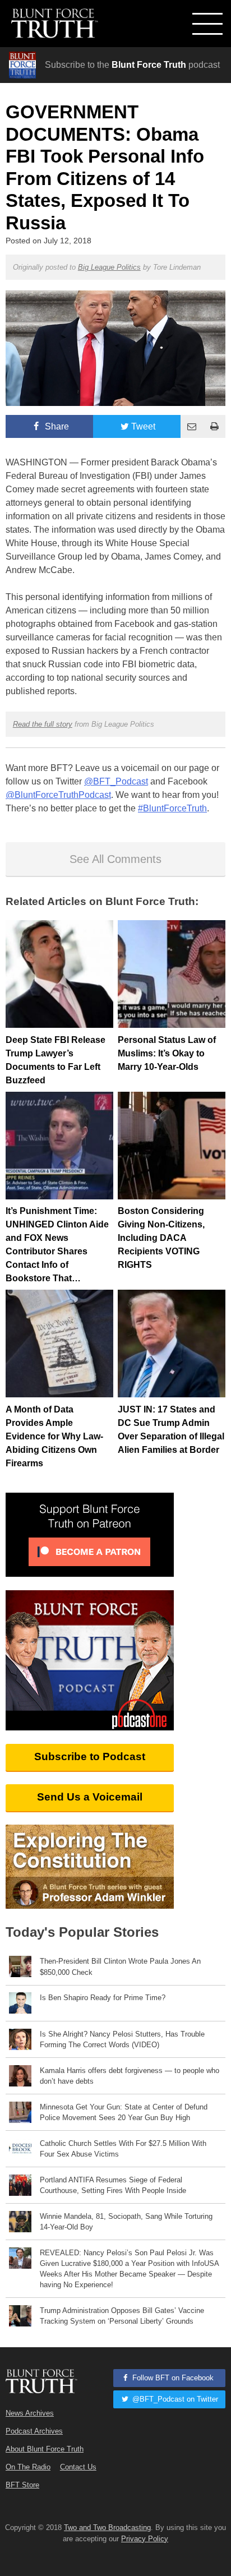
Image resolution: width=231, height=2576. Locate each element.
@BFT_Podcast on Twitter (174, 2399)
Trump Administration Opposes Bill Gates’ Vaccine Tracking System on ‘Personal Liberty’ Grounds (122, 2316)
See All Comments (115, 859)
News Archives (30, 2413)
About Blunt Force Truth (45, 2449)
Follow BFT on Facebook (172, 2378)
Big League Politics (109, 267)
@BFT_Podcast (116, 781)
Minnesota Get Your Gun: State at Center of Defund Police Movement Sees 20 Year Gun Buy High (124, 2112)
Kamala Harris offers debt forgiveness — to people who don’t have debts (130, 2076)
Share (56, 426)
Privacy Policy (145, 2539)
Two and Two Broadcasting (107, 2527)
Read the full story (43, 724)
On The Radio (28, 2467)
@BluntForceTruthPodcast (58, 795)
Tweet (143, 426)
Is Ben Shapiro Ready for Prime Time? (103, 1998)
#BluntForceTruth (172, 808)
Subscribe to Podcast (90, 1756)
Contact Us (78, 2467)
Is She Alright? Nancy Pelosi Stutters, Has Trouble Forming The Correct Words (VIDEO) (122, 2039)
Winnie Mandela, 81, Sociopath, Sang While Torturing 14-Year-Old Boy (126, 2222)
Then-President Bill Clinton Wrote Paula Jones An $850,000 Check (120, 1966)
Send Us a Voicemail (90, 1797)
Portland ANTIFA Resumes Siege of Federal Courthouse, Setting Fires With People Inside (113, 2185)
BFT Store (22, 2485)
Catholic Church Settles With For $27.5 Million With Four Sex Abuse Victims (123, 2149)
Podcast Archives (34, 2431)
